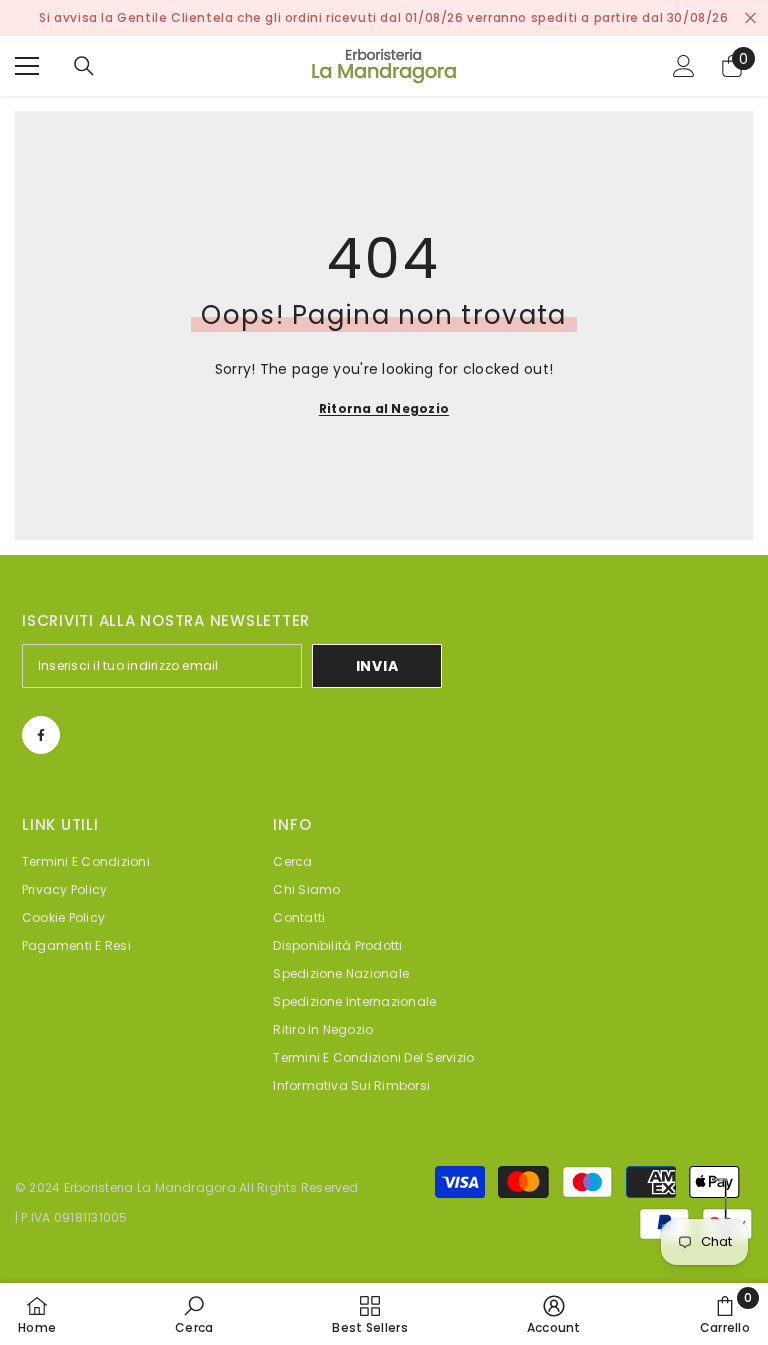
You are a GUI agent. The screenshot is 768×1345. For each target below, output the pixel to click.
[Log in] (684, 66)
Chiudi (750, 18)
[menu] (27, 66)
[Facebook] (41, 735)
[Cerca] (84, 66)
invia (377, 666)
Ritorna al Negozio (384, 408)
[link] (194, 1314)
